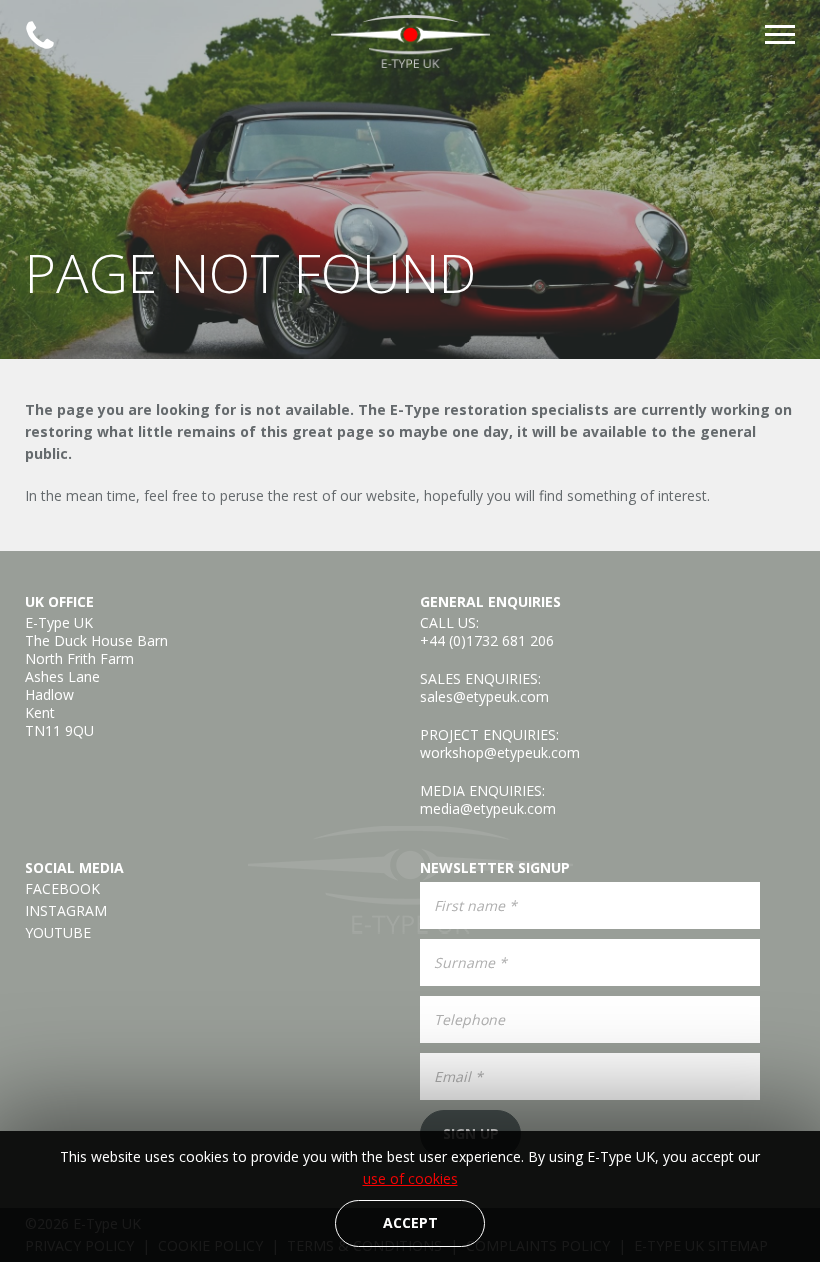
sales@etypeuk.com (484, 696)
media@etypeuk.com (488, 808)
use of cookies (410, 1178)
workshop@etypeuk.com (500, 752)
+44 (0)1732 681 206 (487, 640)
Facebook (62, 889)
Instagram (66, 911)
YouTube (58, 933)
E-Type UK (410, 41)
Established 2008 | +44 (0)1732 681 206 (40, 35)
